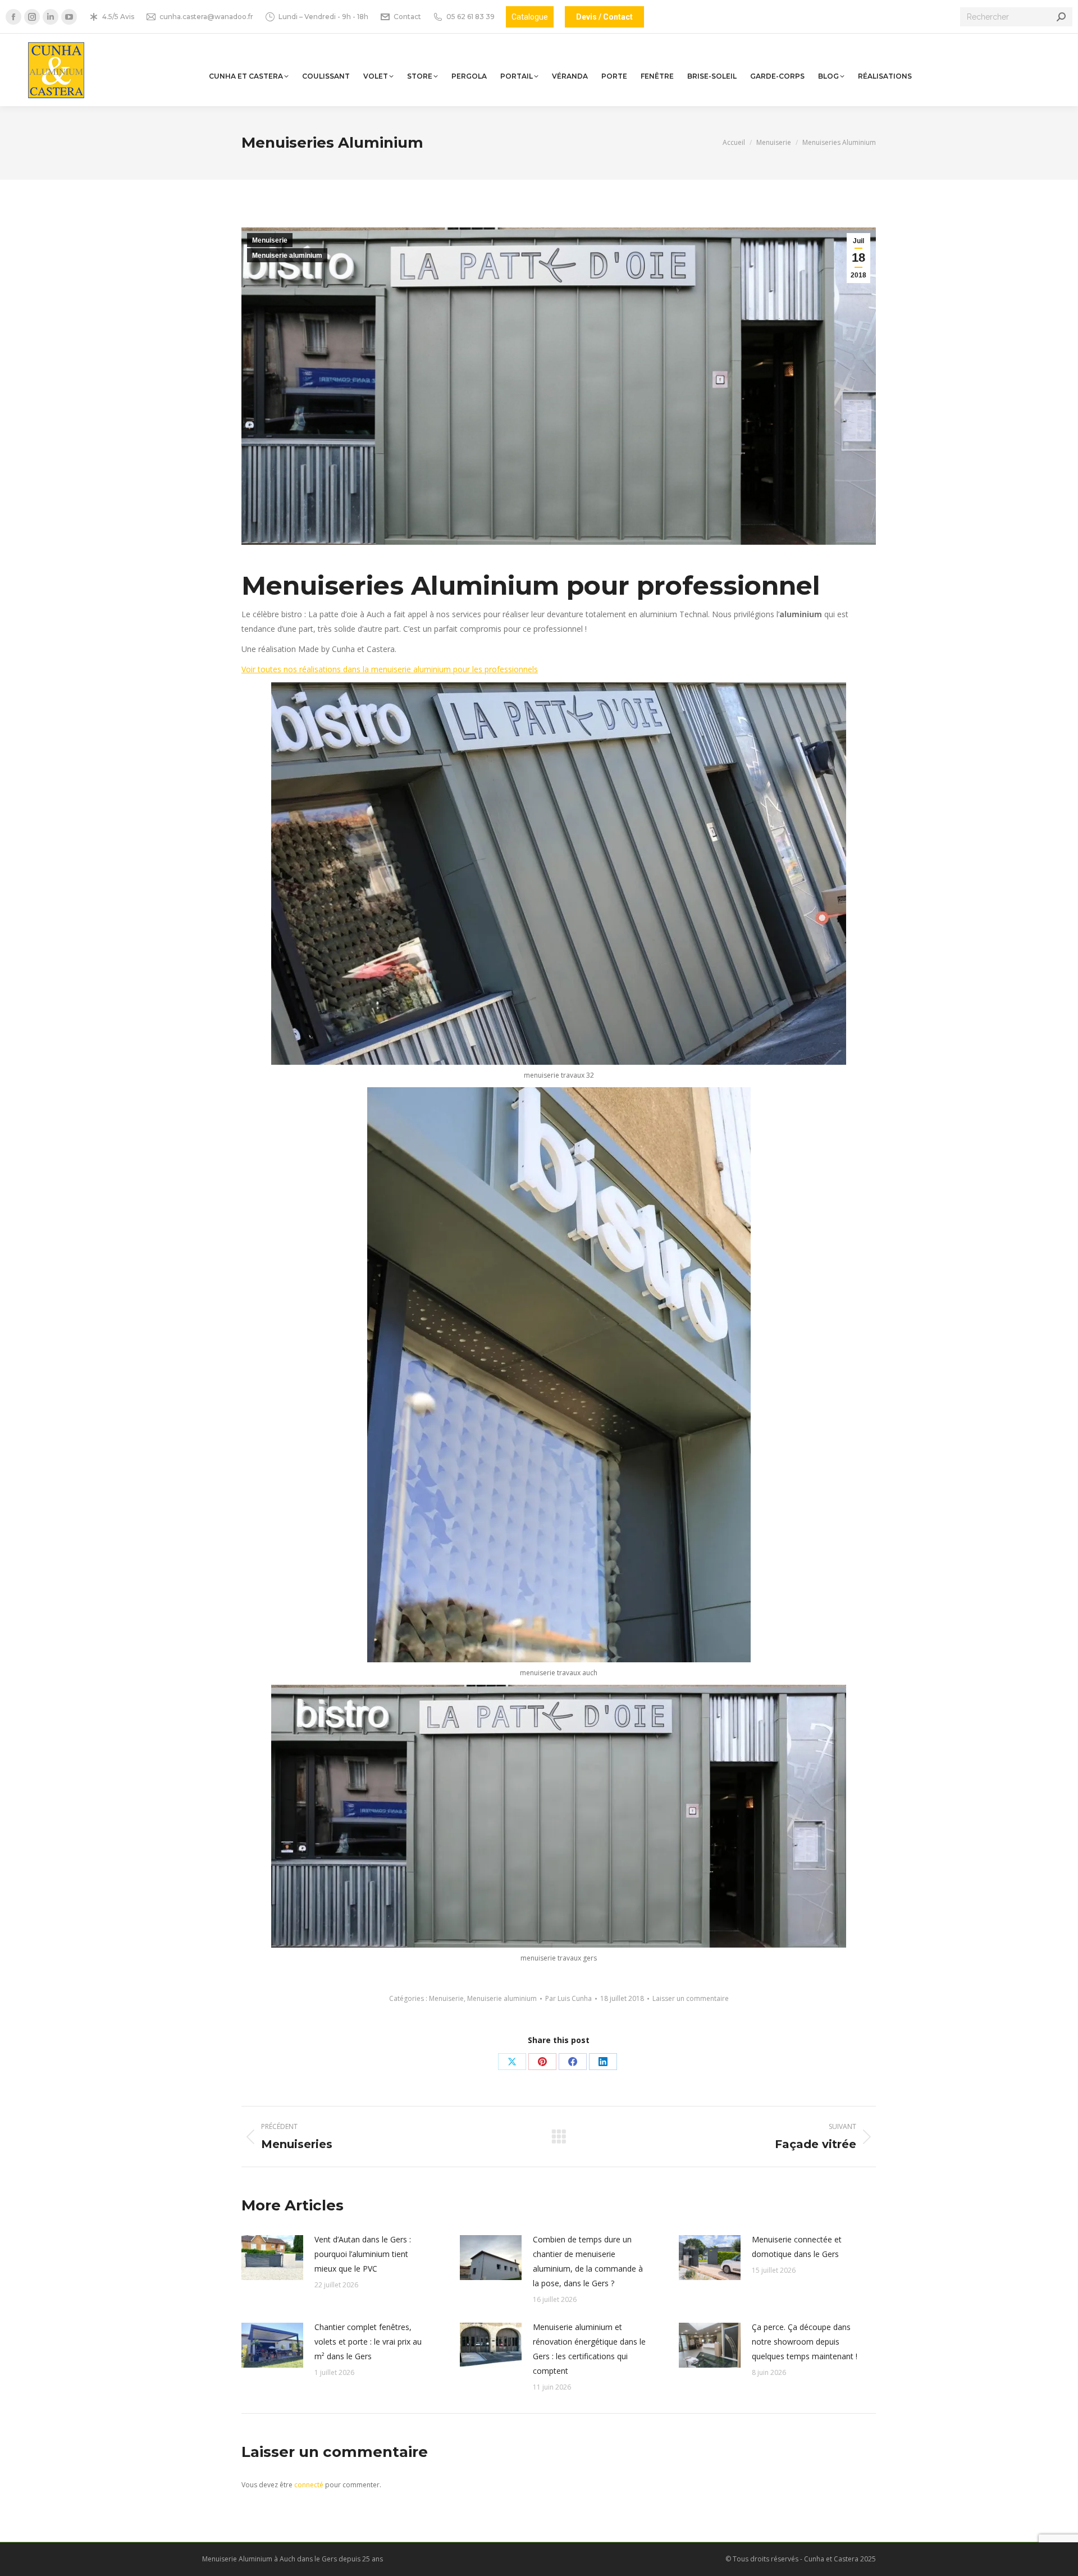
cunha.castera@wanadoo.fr (206, 17)
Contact (407, 17)
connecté (309, 2485)
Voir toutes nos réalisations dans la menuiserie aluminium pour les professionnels (390, 669)
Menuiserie (270, 240)
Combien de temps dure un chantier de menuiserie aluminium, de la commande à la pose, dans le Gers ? (588, 2261)
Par (568, 1998)
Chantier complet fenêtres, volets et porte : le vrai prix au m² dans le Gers (368, 2342)
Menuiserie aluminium (287, 256)
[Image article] (272, 2258)
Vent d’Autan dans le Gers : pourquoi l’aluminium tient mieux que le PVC (363, 2254)
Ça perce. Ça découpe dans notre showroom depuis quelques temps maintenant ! (805, 2342)
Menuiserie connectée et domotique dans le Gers (797, 2247)
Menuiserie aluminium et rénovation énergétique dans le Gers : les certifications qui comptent (589, 2349)
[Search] (1061, 17)
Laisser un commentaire (691, 1998)
